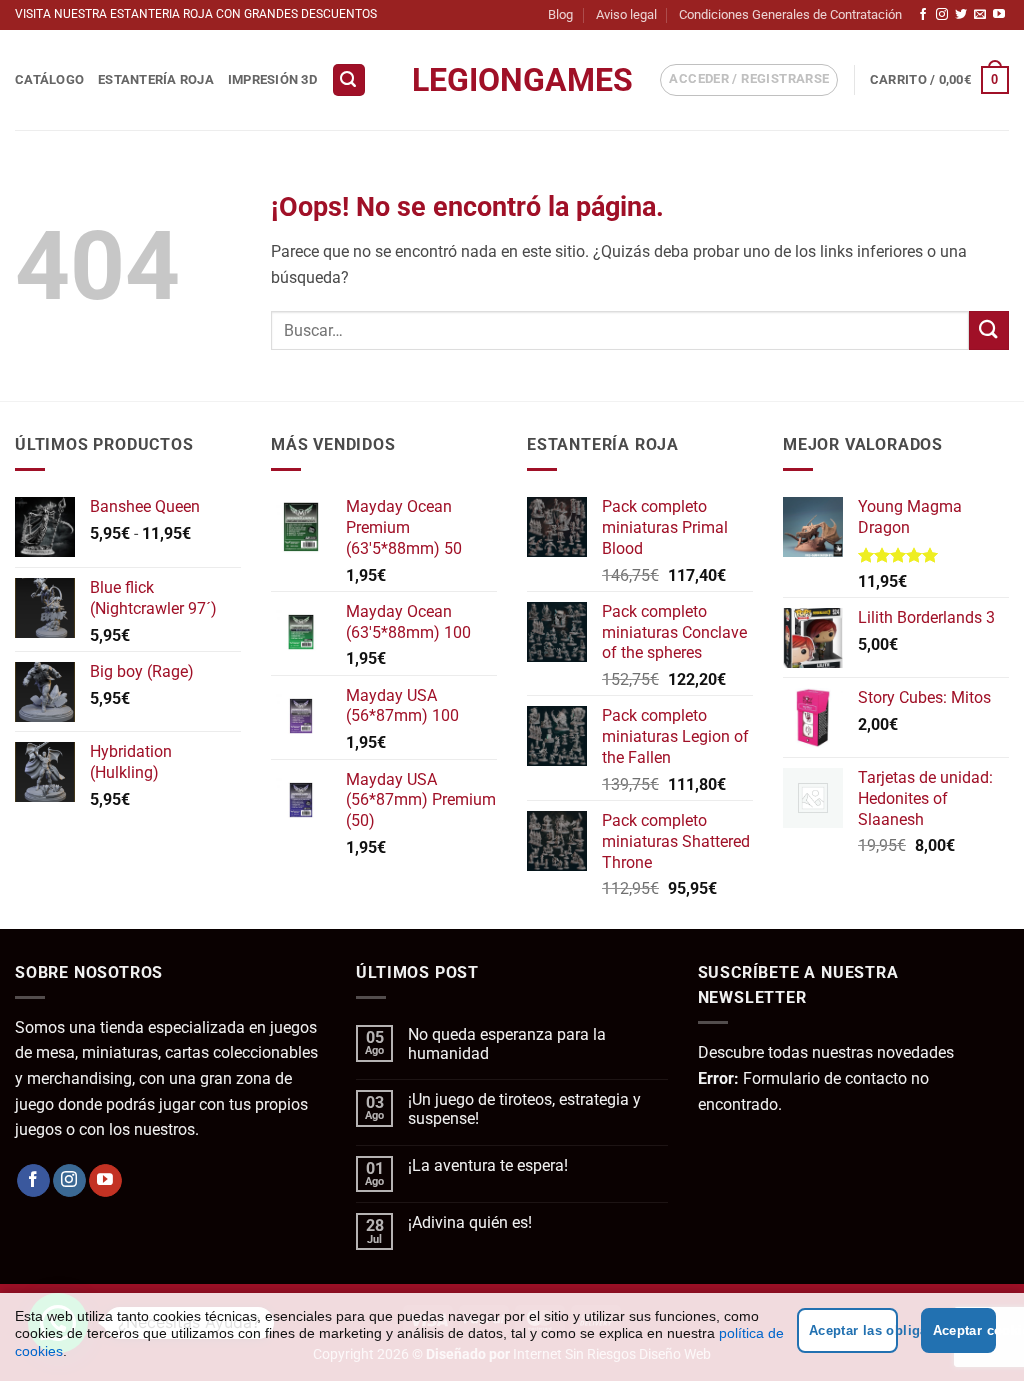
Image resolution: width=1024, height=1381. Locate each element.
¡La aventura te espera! (488, 1165)
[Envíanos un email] (980, 15)
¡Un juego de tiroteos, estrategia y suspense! (524, 1109)
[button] (349, 80)
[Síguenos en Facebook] (923, 15)
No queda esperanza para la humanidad (507, 1044)
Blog (560, 14)
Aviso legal (626, 14)
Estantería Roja (156, 79)
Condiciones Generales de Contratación (790, 14)
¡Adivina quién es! (470, 1222)
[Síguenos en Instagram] (942, 15)
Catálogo (49, 79)
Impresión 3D (272, 79)
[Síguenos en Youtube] (999, 15)
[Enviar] (989, 330)
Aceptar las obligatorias (853, 1330)
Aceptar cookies (964, 1330)
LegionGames (512, 80)
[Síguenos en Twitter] (961, 15)
